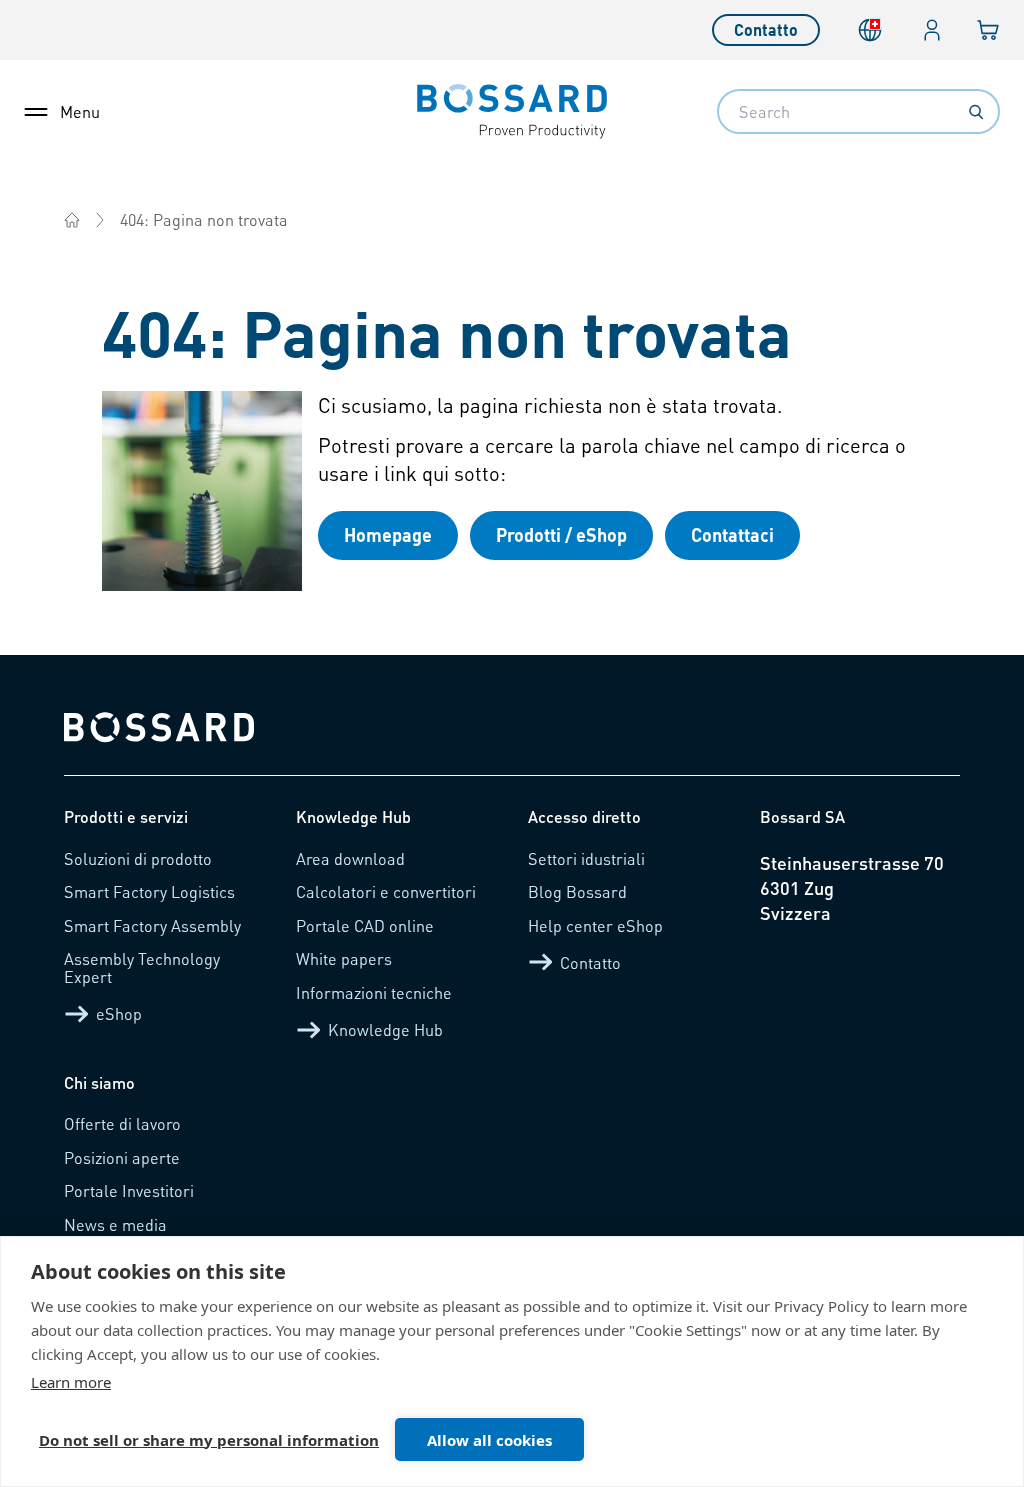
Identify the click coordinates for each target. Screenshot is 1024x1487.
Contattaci (732, 534)
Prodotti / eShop (561, 534)
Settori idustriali (586, 858)
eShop (119, 1013)
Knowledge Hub (385, 1029)
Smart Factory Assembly (152, 925)
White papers (344, 958)
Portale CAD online (365, 925)
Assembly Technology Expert (142, 967)
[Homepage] (72, 220)
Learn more (71, 1382)
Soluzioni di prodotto (138, 858)
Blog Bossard (577, 891)
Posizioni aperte (122, 1157)
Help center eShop (595, 925)
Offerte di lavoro (122, 1123)
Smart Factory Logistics (149, 891)
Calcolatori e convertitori (386, 891)
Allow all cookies (489, 1440)
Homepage (388, 534)
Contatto (766, 29)
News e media (115, 1224)
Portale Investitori (129, 1190)
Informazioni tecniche (374, 992)
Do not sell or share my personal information (209, 1440)
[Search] (976, 112)
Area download (350, 858)
